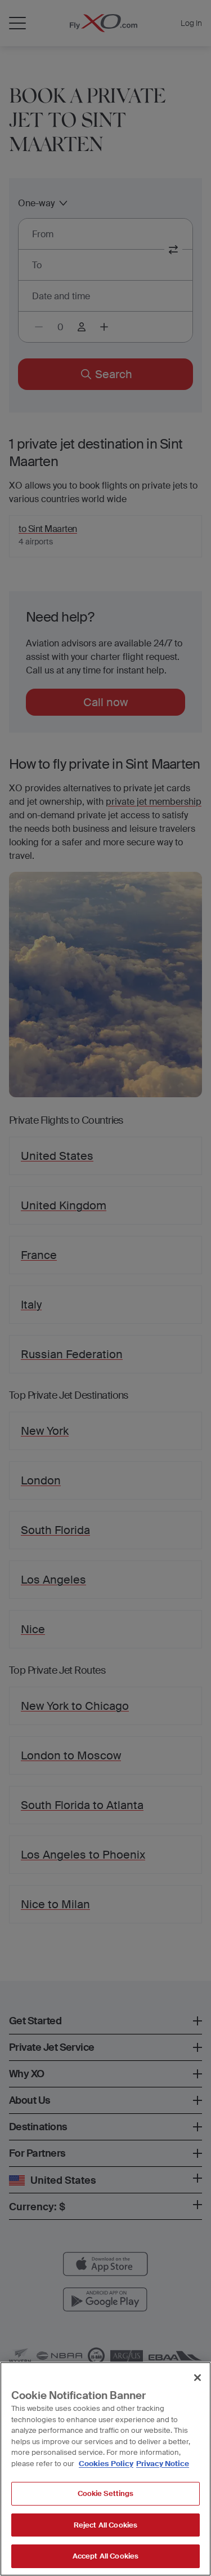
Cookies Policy (106, 2464)
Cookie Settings (106, 2493)
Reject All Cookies (105, 2525)
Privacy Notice (163, 2464)
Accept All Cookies (105, 2556)
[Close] (197, 2378)
